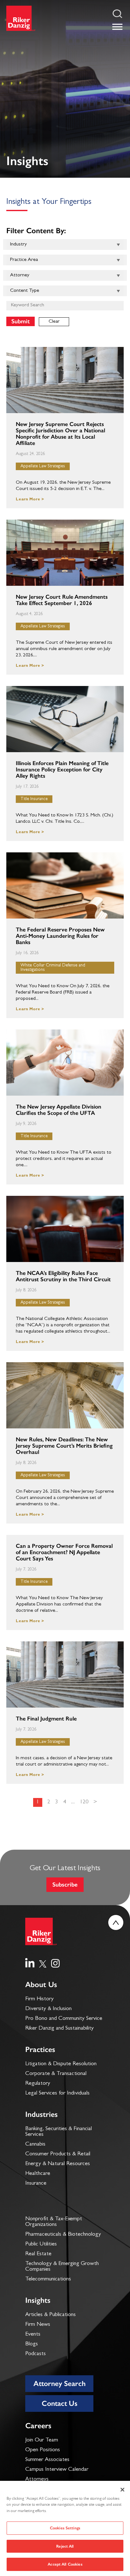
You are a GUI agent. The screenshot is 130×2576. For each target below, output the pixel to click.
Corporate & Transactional (56, 2074)
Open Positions (43, 2450)
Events (33, 2335)
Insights (38, 2300)
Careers (38, 2426)
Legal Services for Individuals (57, 2094)
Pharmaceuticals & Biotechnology (63, 2235)
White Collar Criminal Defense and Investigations (53, 968)
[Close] (122, 2490)
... (73, 1802)
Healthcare (38, 2174)
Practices (40, 2049)
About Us (41, 1984)
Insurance (36, 2184)
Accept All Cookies (65, 2564)
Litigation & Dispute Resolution (61, 2064)
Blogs (32, 2344)
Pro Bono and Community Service (64, 2019)
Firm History (39, 1999)
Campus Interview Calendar (57, 2470)
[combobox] (65, 245)
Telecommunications (48, 2279)
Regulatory (38, 2084)
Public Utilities (41, 2245)
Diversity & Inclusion (48, 2009)
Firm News (38, 2325)
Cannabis (35, 2145)
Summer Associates (47, 2460)
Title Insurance (34, 799)
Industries (41, 2114)
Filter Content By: (36, 231)
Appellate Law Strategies (43, 466)
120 (84, 1802)
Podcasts (35, 2354)
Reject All (65, 2546)
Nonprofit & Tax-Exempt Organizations (54, 2222)
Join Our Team (42, 2441)
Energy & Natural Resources (58, 2164)
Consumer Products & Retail (58, 2154)
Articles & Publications (50, 2315)
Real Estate (38, 2254)
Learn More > (30, 500)
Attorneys (37, 2480)
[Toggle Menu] (117, 27)
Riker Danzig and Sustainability (59, 2029)
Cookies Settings (65, 2528)
